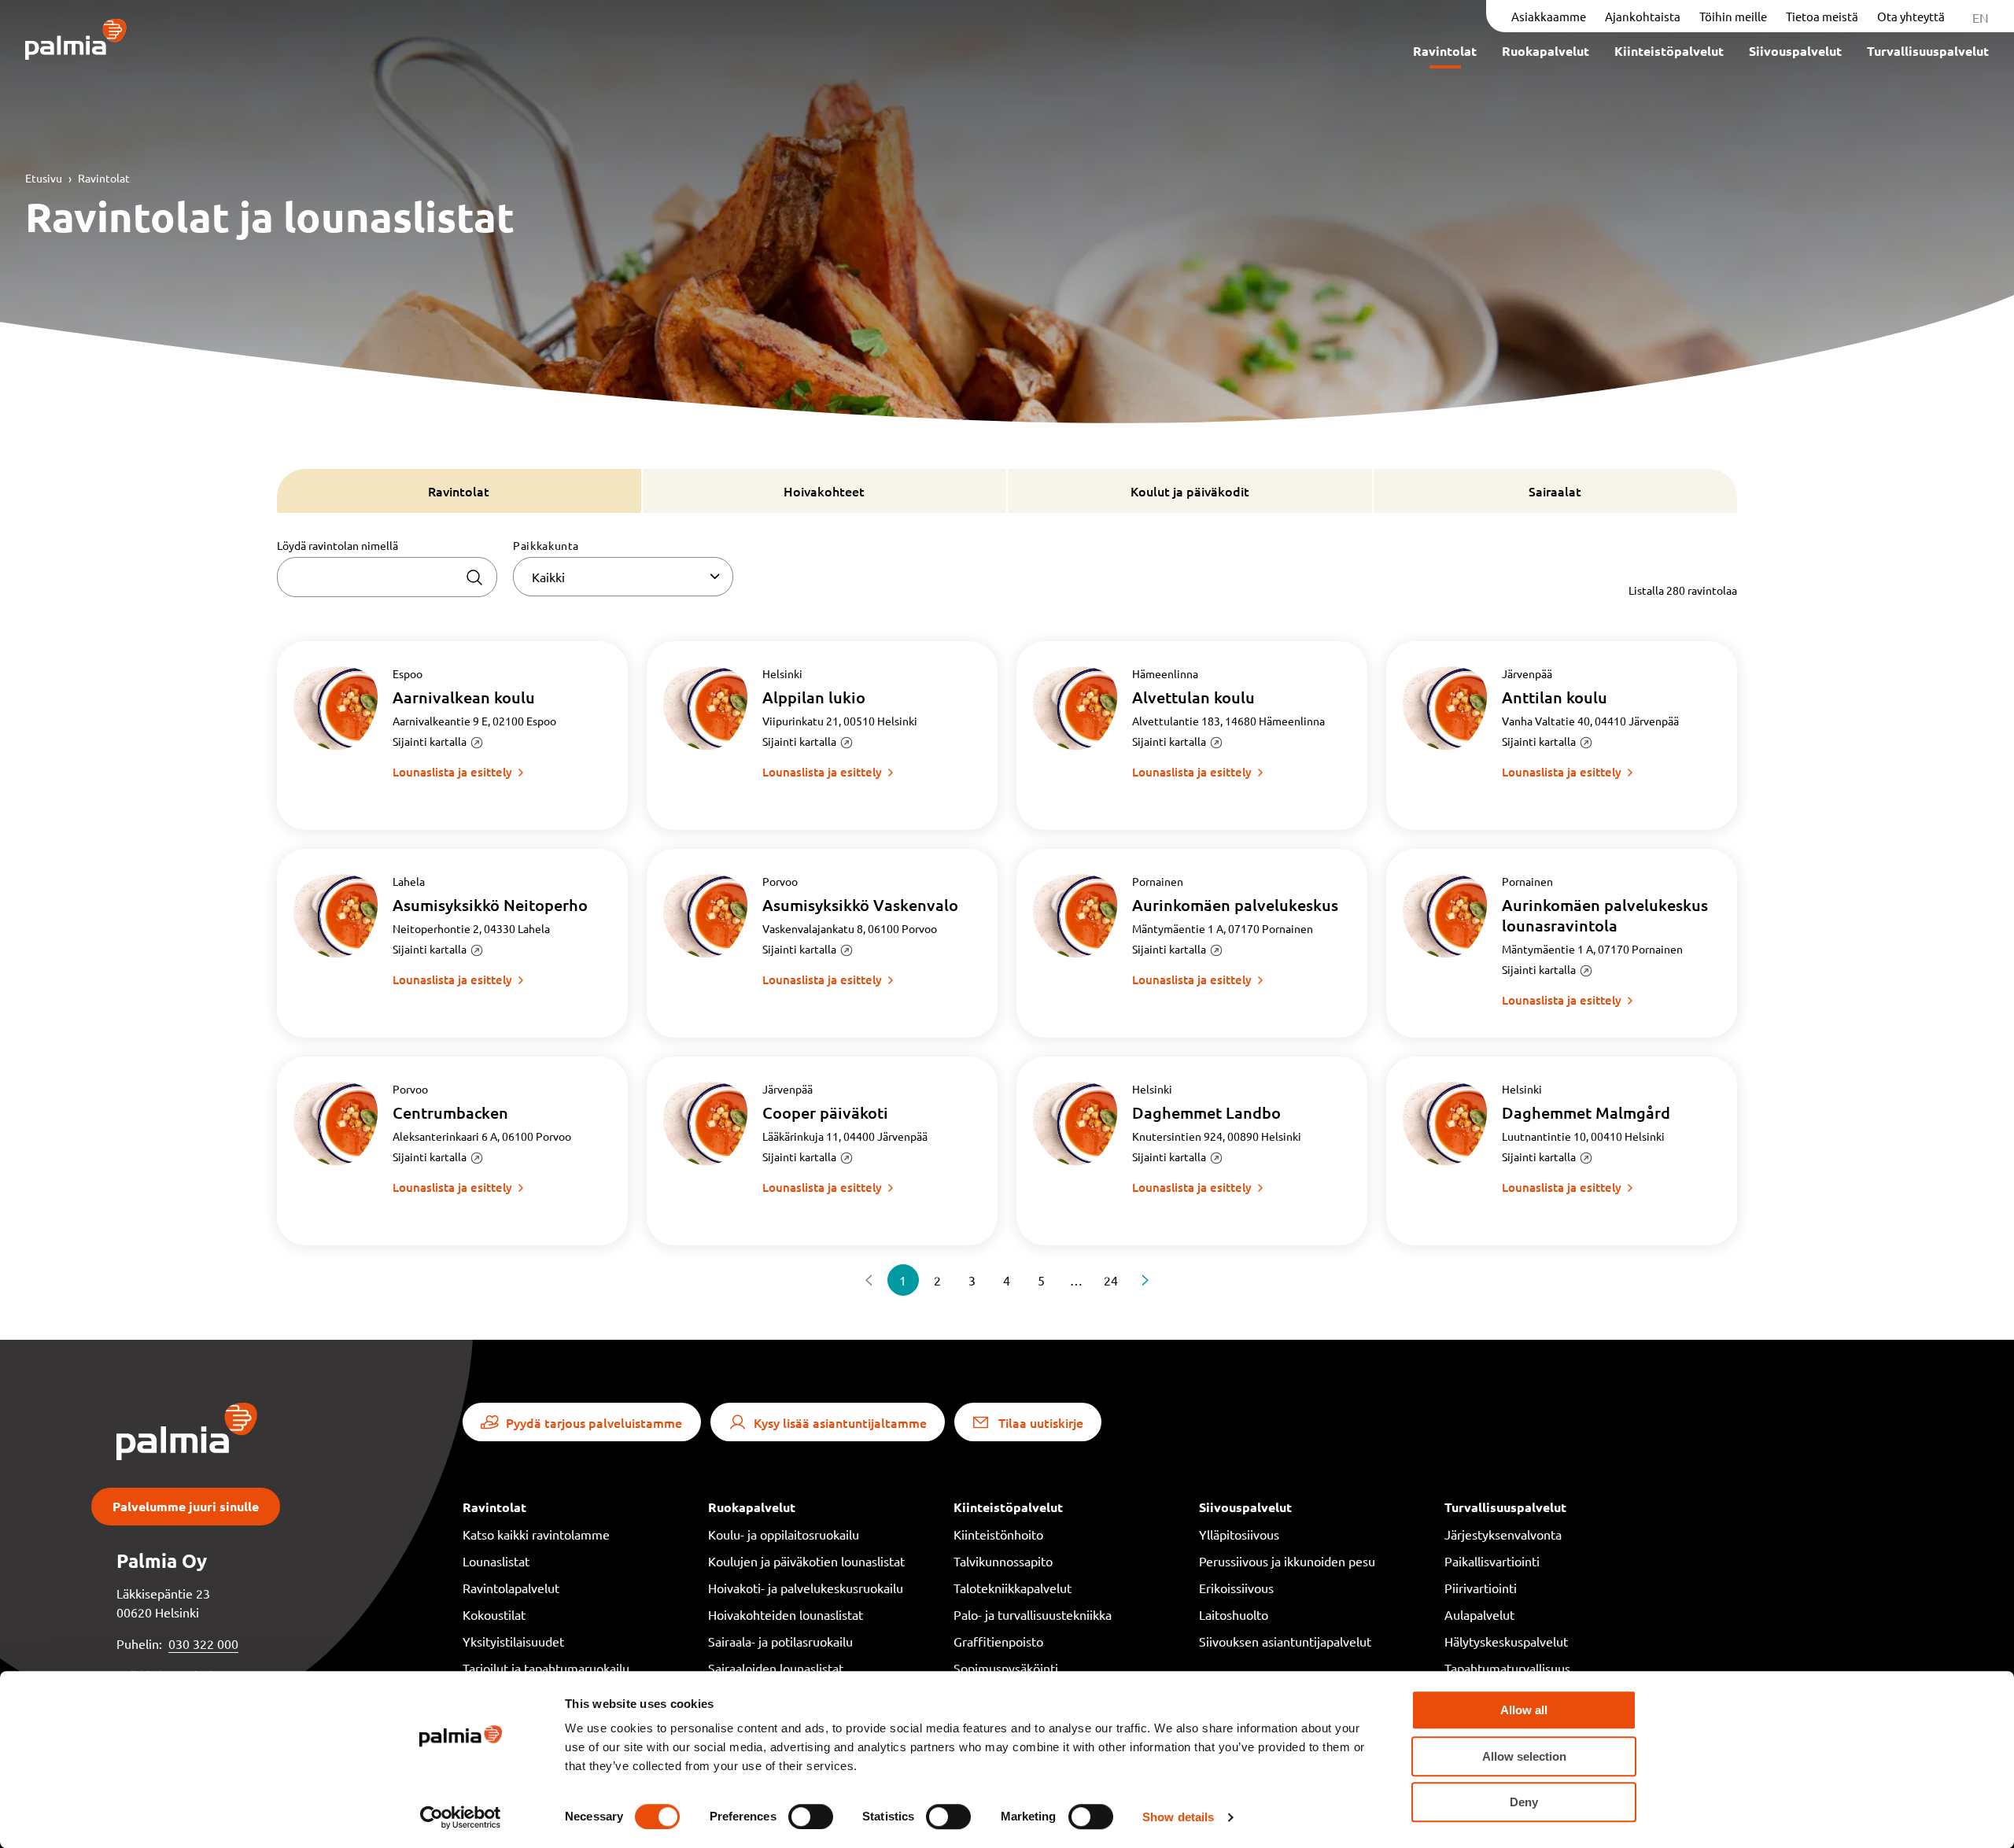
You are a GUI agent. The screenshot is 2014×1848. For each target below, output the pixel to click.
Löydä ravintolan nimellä (338, 545)
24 (1111, 1280)
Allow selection (1524, 1756)
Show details (1178, 1817)
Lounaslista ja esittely (452, 772)
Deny (1524, 1802)
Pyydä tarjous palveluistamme (594, 1422)
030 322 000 (203, 1643)
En (1981, 17)
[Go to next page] (1145, 1280)
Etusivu (44, 178)
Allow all (1524, 1710)
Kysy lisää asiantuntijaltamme (840, 1422)
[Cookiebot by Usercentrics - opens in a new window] (461, 1817)
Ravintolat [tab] (459, 491)
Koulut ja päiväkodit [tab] (1190, 491)
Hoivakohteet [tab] (824, 491)
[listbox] (623, 577)
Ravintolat (104, 178)
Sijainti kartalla (430, 741)
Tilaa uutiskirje (1041, 1422)
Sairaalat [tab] (1555, 491)
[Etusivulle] (76, 41)
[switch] (811, 1817)
